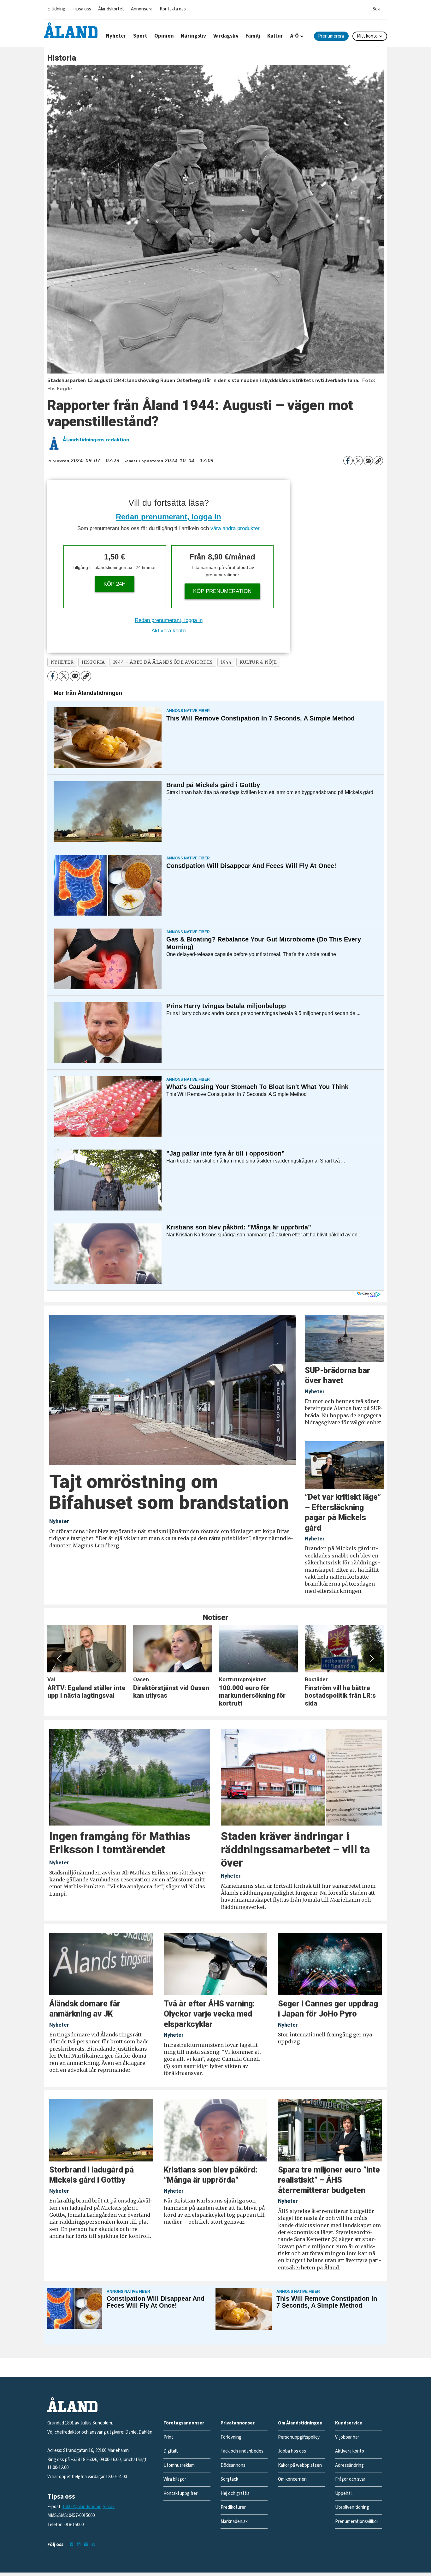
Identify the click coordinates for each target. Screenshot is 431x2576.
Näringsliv (193, 36)
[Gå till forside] (71, 30)
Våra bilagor (175, 2479)
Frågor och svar (350, 2479)
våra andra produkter (235, 528)
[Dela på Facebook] (348, 461)
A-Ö (295, 36)
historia (93, 662)
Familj (253, 36)
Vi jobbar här (347, 2437)
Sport (140, 36)
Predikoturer (233, 2507)
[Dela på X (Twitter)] (358, 461)
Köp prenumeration (222, 591)
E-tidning (56, 9)
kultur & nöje (258, 662)
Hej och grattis (235, 2493)
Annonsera (142, 9)
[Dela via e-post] (368, 461)
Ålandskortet (111, 9)
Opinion (164, 36)
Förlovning (231, 2437)
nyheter (62, 662)
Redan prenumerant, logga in (168, 517)
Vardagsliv (226, 36)
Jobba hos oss (292, 2451)
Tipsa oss (82, 9)
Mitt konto (367, 36)
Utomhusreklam (179, 2465)
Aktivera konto (168, 631)
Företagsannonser (184, 2423)
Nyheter (116, 36)
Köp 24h (115, 584)
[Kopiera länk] (378, 461)
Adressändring (349, 2465)
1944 (226, 662)
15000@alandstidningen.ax (89, 2507)
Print (168, 2437)
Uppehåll (344, 2493)
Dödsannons (233, 2465)
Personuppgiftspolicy (299, 2437)
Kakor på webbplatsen (300, 2465)
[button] (59, 1659)
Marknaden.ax (234, 2522)
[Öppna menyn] (376, 8)
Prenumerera (331, 36)
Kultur (275, 36)
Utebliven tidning (352, 2507)
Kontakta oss (173, 9)
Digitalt (171, 2451)
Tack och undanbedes (242, 2451)
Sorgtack (229, 2479)
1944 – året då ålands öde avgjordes (163, 662)
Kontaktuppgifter (180, 2493)
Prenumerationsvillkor (357, 2522)
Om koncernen (292, 2479)
